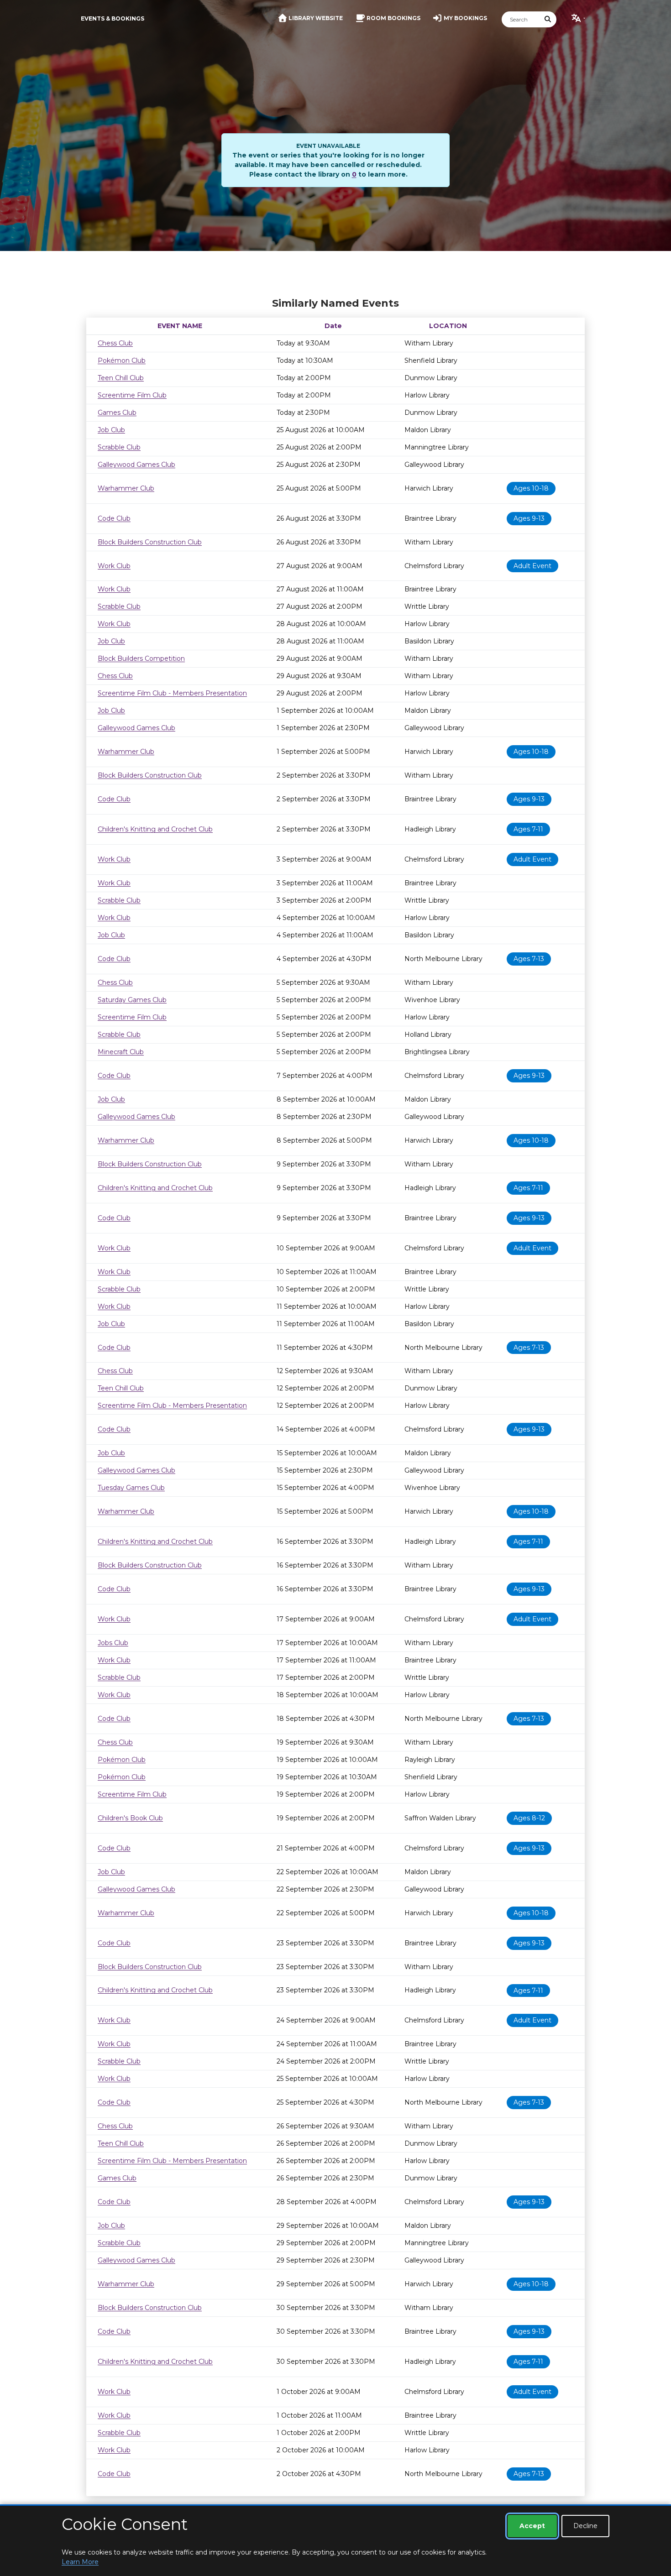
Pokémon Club (122, 361)
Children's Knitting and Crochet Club (155, 829)
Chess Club (115, 343)
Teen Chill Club (121, 378)
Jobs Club (113, 1643)
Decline (585, 2526)
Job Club (111, 430)
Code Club (114, 518)
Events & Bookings (113, 18)
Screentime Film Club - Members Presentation (172, 693)
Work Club (114, 566)
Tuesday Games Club (131, 1488)
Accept (532, 2526)
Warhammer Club (126, 488)
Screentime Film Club (132, 395)
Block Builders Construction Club (150, 542)
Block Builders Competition (141, 658)
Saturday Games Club (132, 1000)
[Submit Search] (548, 19)
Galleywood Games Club (136, 465)
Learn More (80, 2562)
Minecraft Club (121, 1052)
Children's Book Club (130, 1818)
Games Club (117, 413)
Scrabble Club (119, 447)
